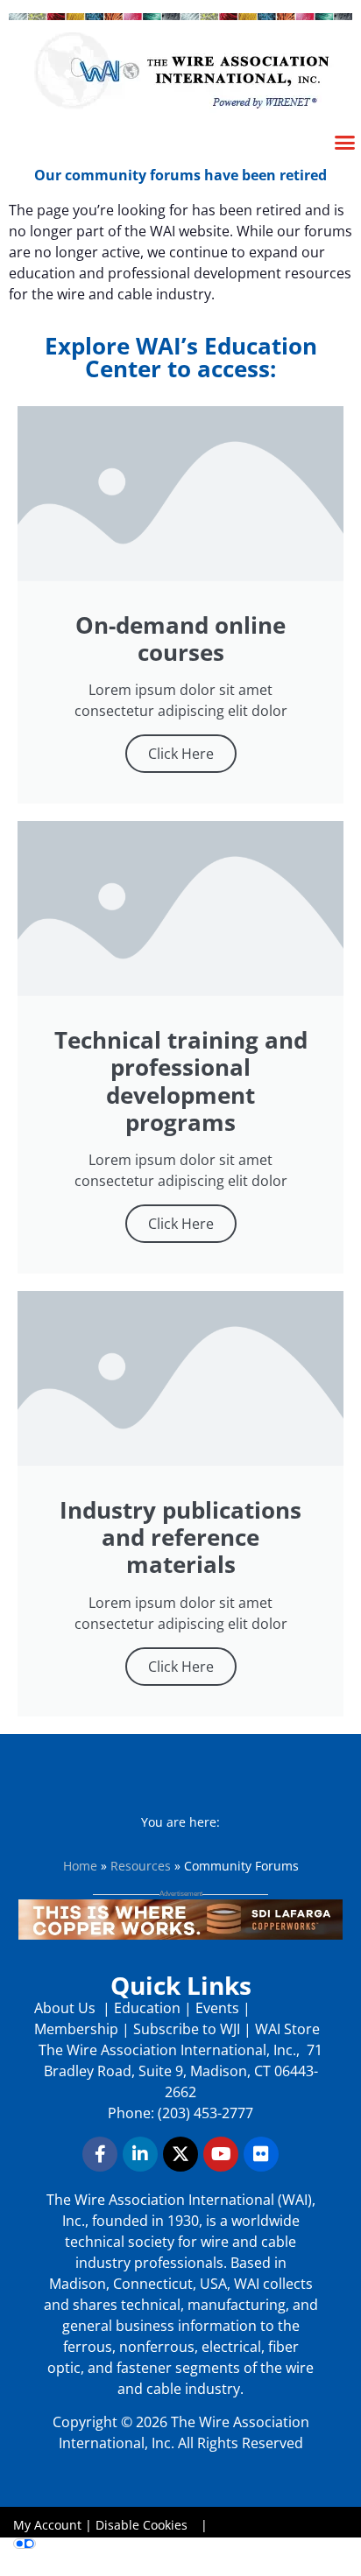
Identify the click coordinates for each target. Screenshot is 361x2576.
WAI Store (286, 2029)
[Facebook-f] (100, 2154)
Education (147, 2008)
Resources (141, 1866)
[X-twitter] (180, 2154)
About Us (67, 2008)
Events (217, 2008)
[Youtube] (221, 2154)
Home (80, 1866)
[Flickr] (261, 2154)
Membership (76, 2029)
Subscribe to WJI (185, 2029)
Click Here (181, 754)
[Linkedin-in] (140, 2154)
